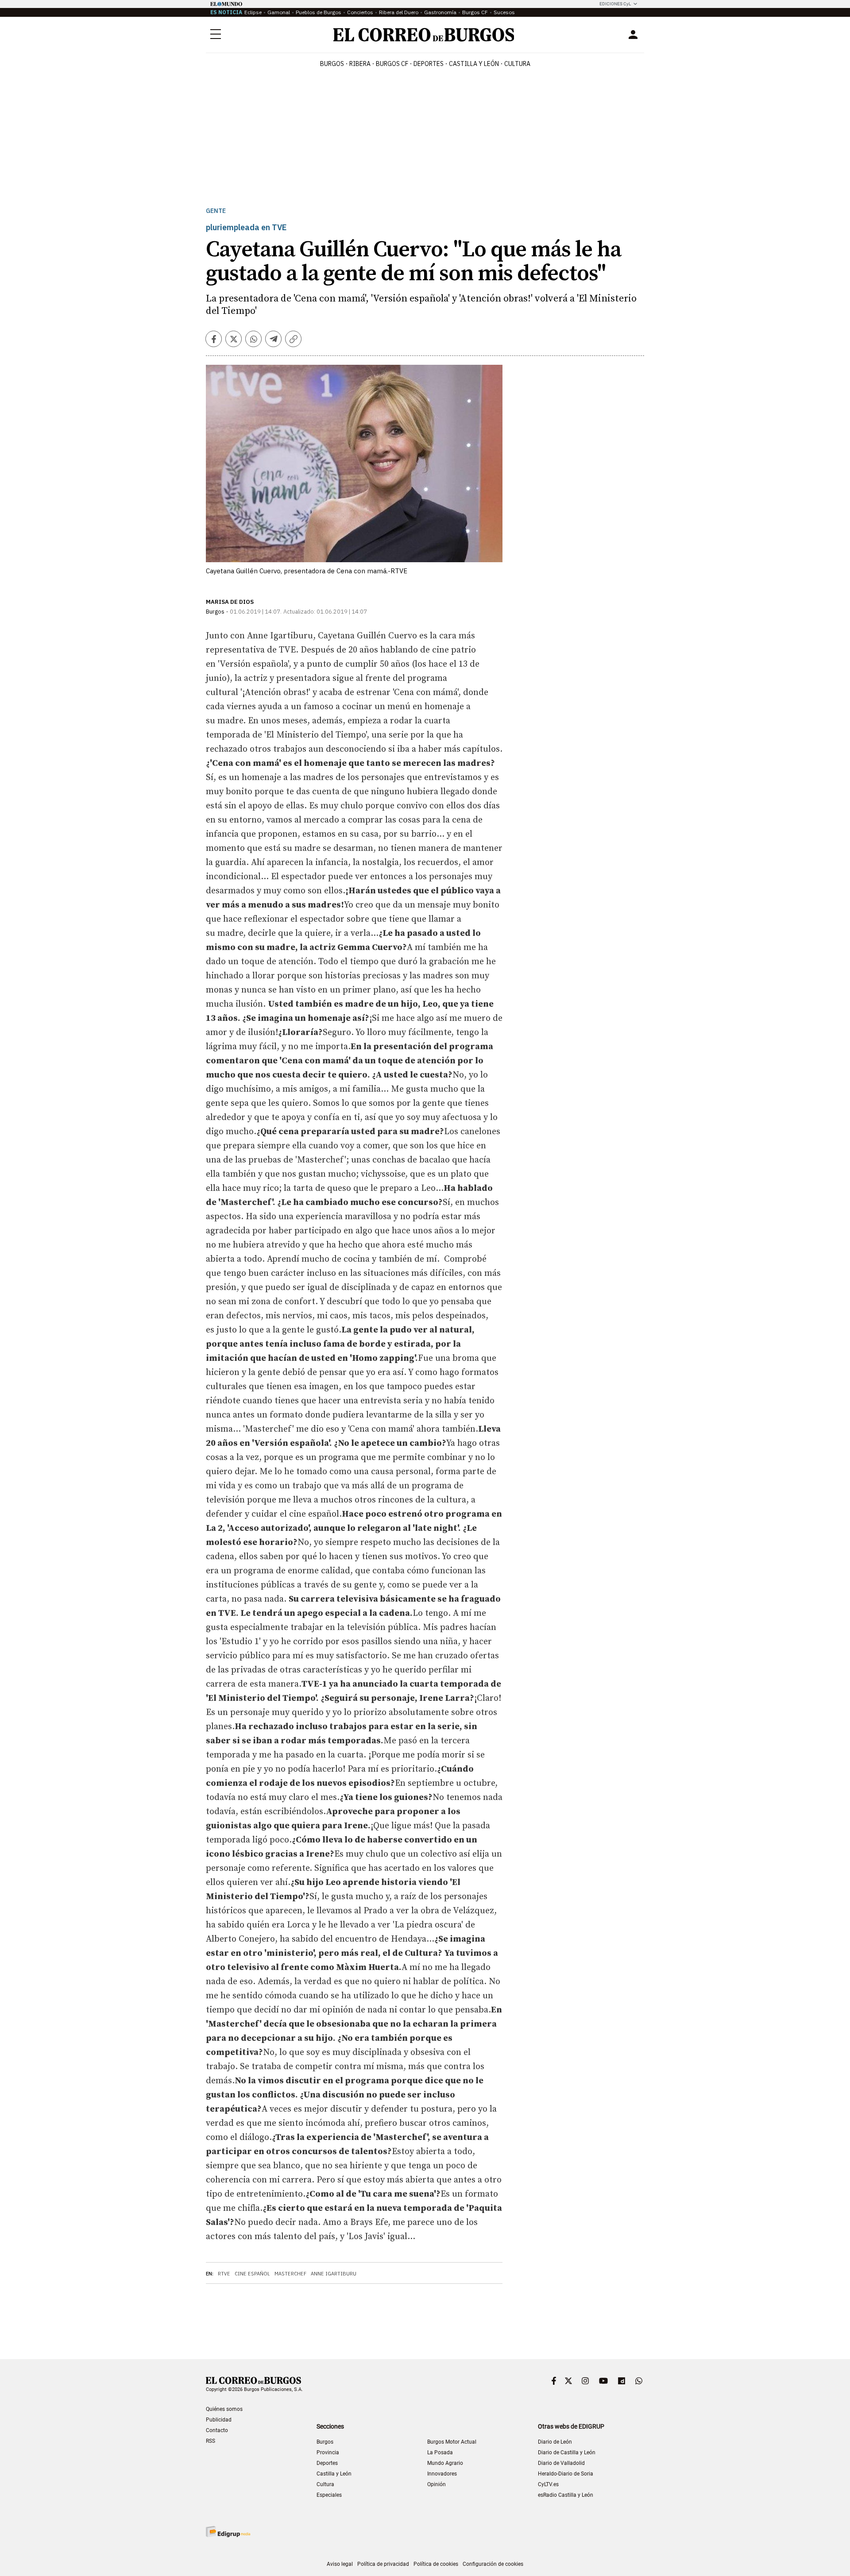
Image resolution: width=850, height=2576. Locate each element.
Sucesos (504, 12)
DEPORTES (429, 64)
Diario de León (555, 2442)
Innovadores (442, 2474)
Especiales (329, 2495)
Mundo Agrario (445, 2463)
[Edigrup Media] (228, 2532)
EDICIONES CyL (615, 4)
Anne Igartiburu (334, 2274)
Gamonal (279, 12)
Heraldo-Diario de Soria (566, 2474)
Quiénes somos (224, 2409)
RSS (211, 2441)
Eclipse (253, 12)
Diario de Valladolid (561, 2463)
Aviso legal (340, 2564)
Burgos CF (475, 12)
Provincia (328, 2452)
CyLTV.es (548, 2484)
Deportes (327, 2463)
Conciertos (360, 12)
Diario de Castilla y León (567, 2452)
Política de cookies (436, 2564)
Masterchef (290, 2274)
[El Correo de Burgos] (424, 35)
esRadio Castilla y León (566, 2495)
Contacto (217, 2430)
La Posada (440, 2452)
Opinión (437, 2484)
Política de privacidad (383, 2564)
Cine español (252, 2274)
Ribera (360, 64)
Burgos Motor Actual (452, 2442)
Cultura (517, 64)
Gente (216, 211)
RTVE (224, 2274)
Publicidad (219, 2420)
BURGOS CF (392, 64)
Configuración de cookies (493, 2564)
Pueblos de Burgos (319, 12)
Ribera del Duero (399, 12)
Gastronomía (440, 12)
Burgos (332, 64)
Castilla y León (474, 64)
